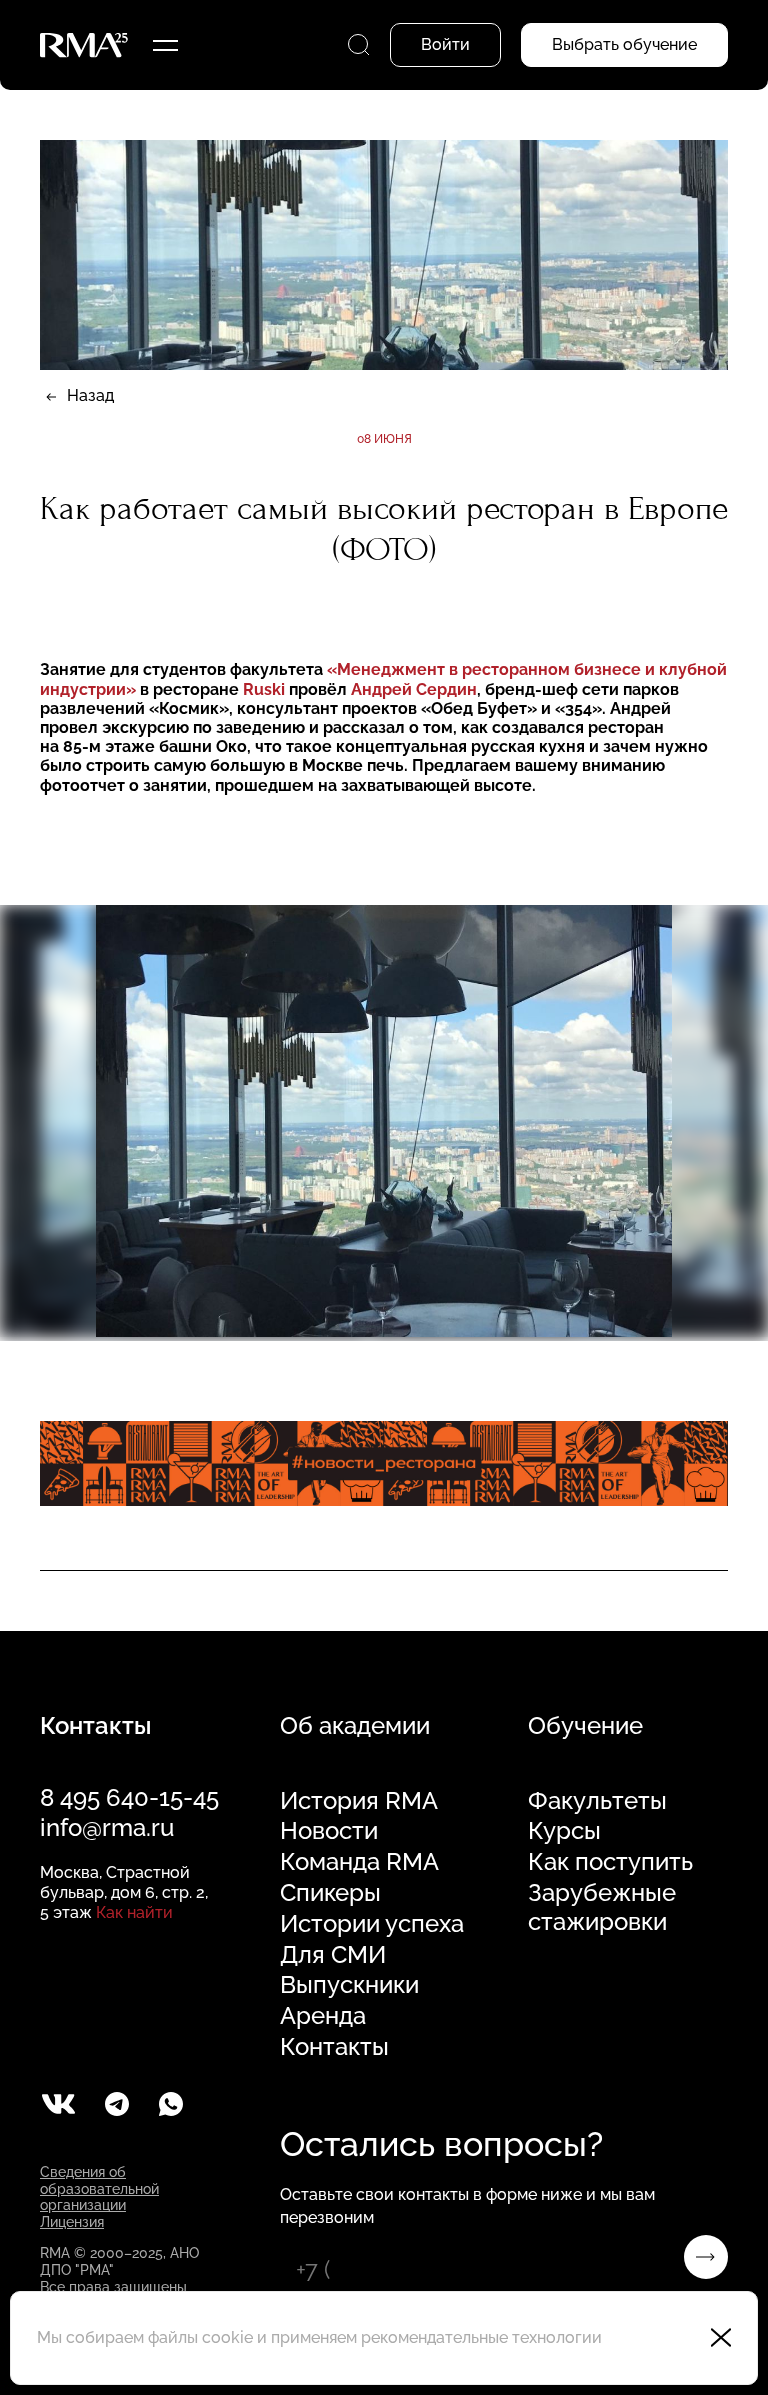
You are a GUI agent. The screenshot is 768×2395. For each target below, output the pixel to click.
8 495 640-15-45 (129, 1797)
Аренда (323, 2016)
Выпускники (349, 1985)
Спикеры (330, 1893)
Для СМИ (333, 1955)
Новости (329, 1831)
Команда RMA (359, 1862)
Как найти (134, 1912)
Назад (90, 395)
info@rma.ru (107, 1827)
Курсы (564, 1831)
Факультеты (597, 1801)
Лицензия (72, 2222)
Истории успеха (372, 1924)
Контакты (334, 2047)
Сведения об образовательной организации (99, 2189)
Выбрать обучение (624, 44)
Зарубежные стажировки (602, 1907)
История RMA (359, 1801)
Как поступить (610, 1862)
